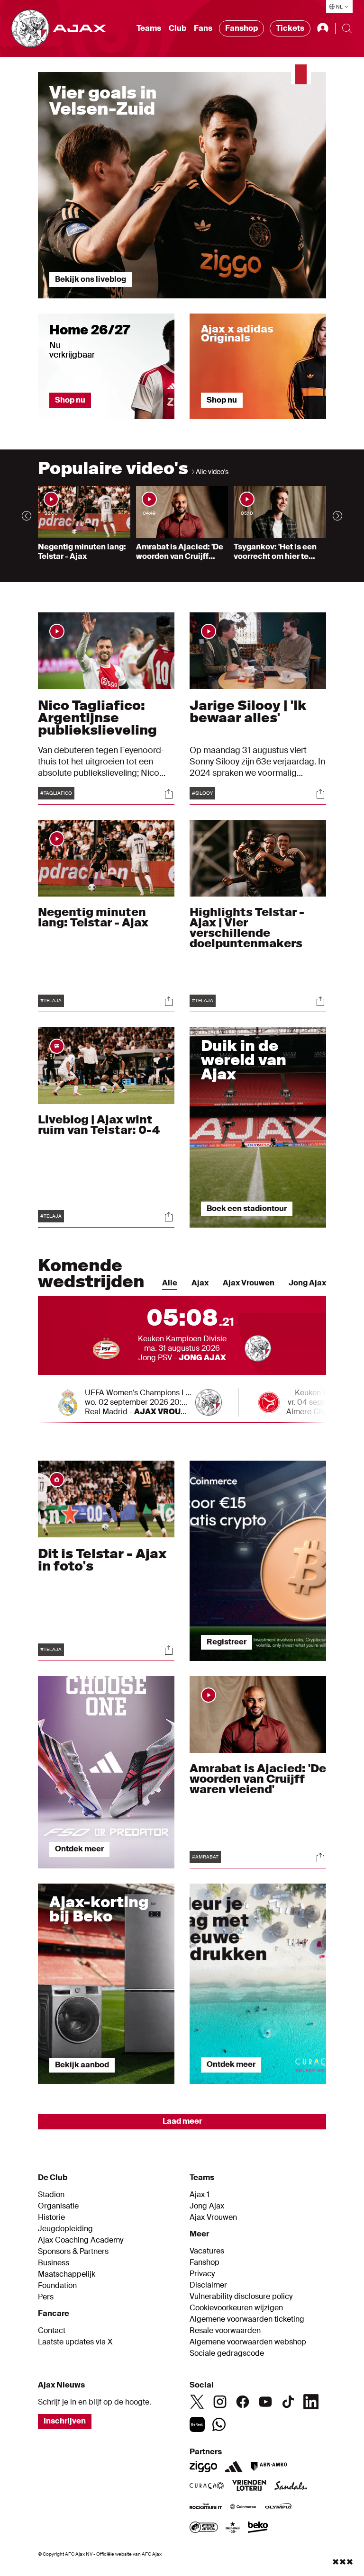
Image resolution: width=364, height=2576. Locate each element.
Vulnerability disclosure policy (241, 2297)
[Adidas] (234, 2467)
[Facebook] (243, 2402)
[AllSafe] (204, 2528)
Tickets (290, 28)
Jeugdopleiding (65, 2229)
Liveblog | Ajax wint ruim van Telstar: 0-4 (99, 1125)
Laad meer (182, 2121)
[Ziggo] (203, 2467)
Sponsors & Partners (73, 2252)
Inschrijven (65, 2421)
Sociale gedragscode (227, 2353)
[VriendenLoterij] (249, 2486)
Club (177, 28)
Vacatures (207, 2251)
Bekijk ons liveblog (91, 279)
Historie (51, 2217)
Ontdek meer (79, 1849)
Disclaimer (208, 2285)
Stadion (51, 2195)
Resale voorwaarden (225, 2331)
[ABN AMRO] (268, 2467)
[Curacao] (207, 2486)
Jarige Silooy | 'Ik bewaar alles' (248, 712)
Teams (149, 28)
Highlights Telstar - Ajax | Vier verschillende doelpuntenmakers (247, 928)
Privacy (202, 2274)
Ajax (200, 1283)
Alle (170, 1283)
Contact (52, 2331)
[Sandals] (291, 2486)
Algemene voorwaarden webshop (248, 2342)
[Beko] (258, 2528)
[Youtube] (265, 2402)
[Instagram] (220, 2402)
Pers (46, 2297)
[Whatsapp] (219, 2424)
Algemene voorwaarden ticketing (247, 2319)
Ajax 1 (200, 2195)
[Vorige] (27, 516)
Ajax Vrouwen (249, 1283)
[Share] (169, 794)
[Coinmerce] (243, 2507)
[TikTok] (288, 2402)
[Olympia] (278, 2507)
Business (54, 2263)
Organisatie (58, 2206)
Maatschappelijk (67, 2274)
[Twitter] (197, 2402)
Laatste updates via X (75, 2342)
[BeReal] (197, 2424)
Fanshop (241, 28)
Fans (203, 28)
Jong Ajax (307, 1283)
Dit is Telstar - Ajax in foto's (102, 1560)
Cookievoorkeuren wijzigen (236, 2308)
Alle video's (212, 472)
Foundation (57, 2286)
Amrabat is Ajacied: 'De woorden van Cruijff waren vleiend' (258, 1779)
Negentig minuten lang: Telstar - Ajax (93, 917)
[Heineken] (233, 2528)
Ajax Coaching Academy (81, 2240)
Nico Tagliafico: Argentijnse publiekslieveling (97, 718)
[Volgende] (337, 516)
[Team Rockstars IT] (206, 2507)
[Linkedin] (311, 2402)
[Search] (347, 28)
